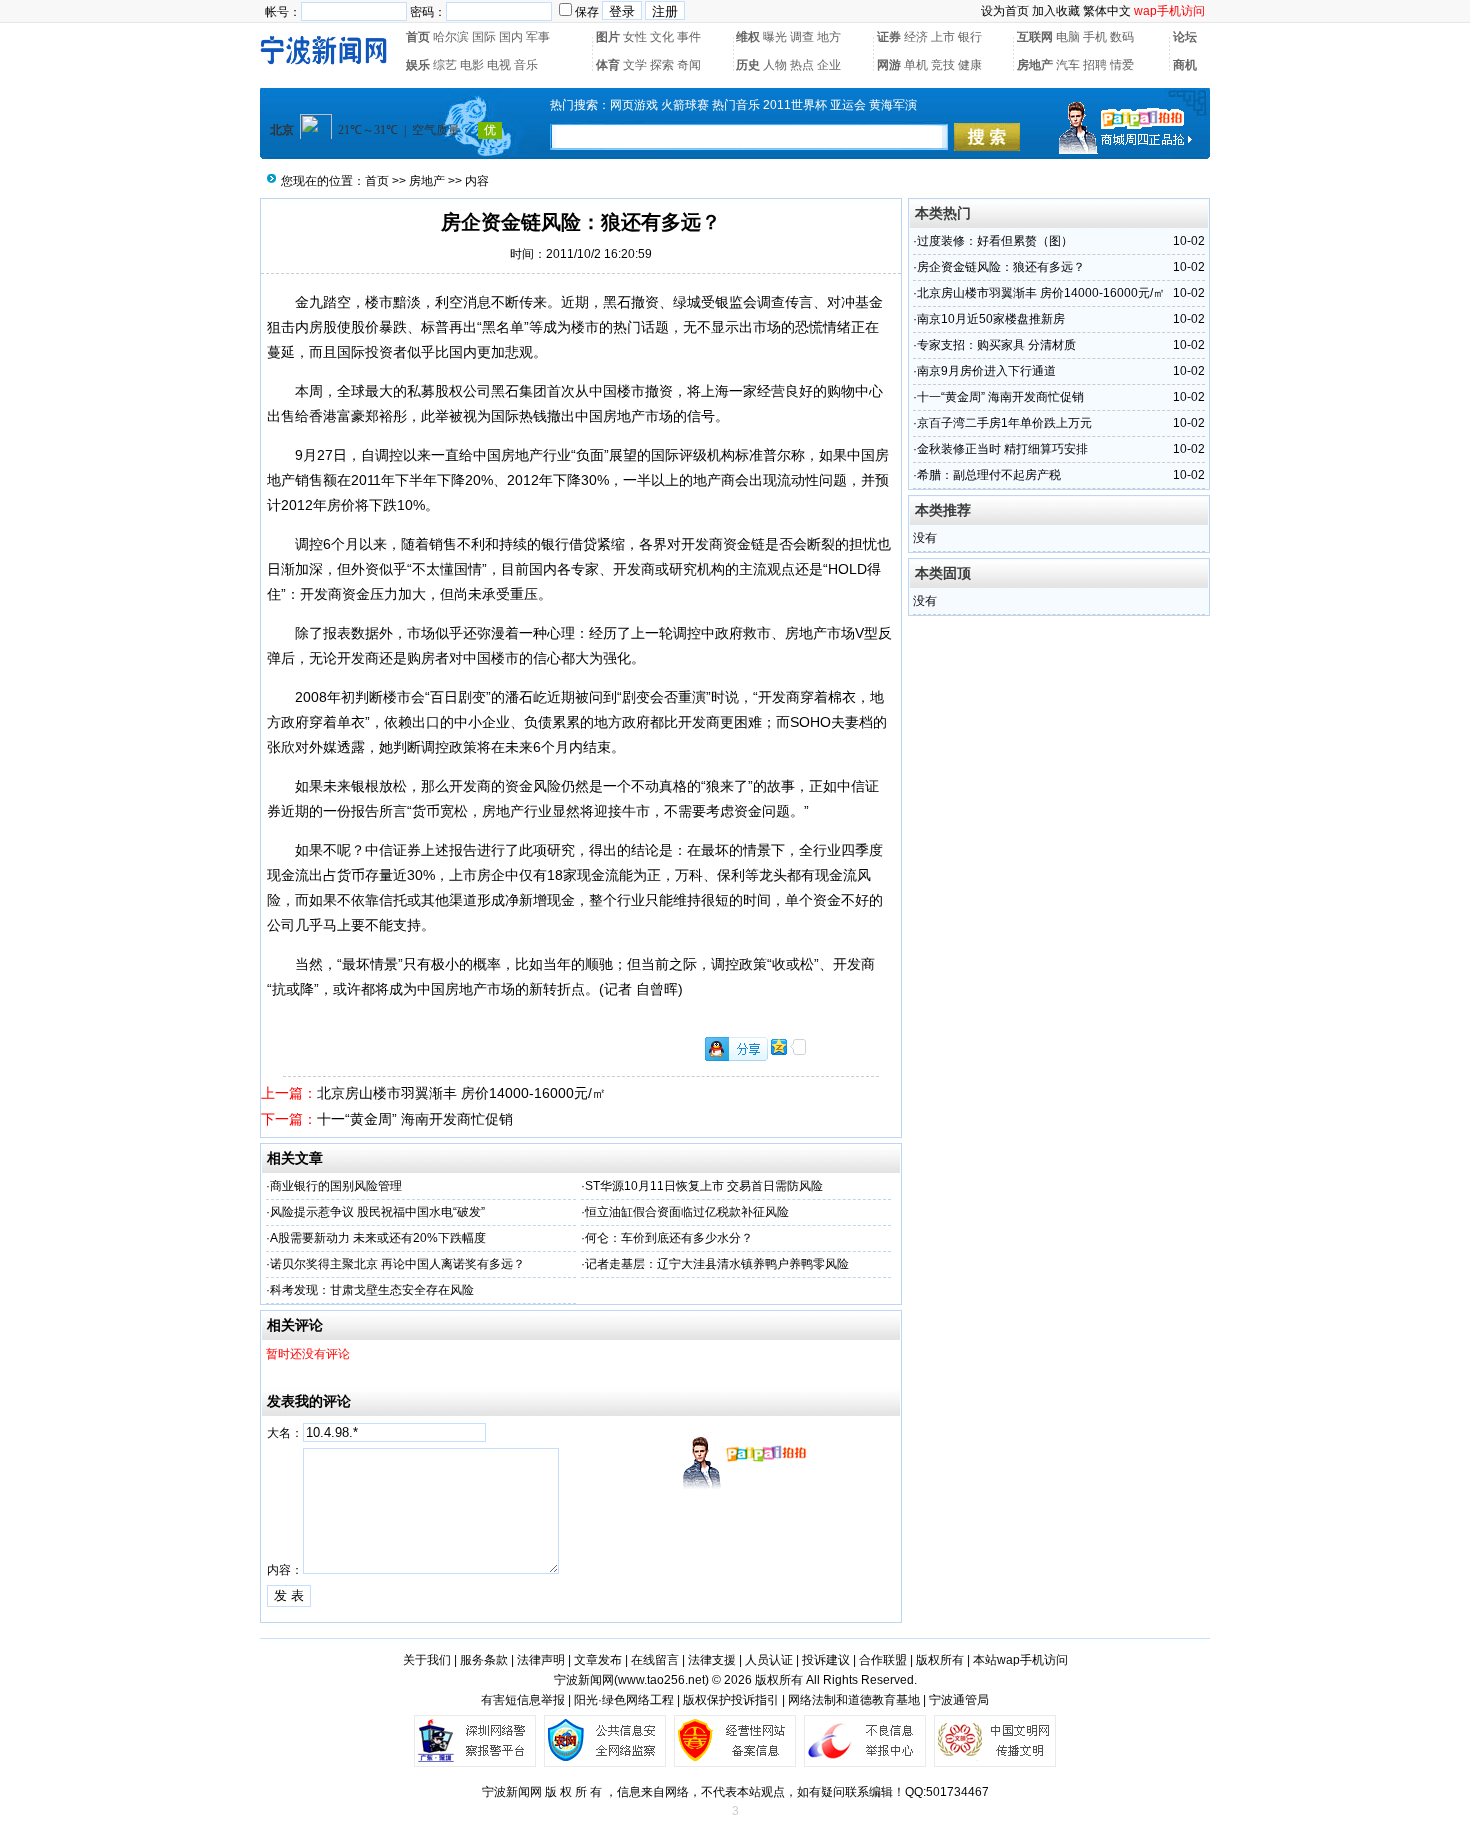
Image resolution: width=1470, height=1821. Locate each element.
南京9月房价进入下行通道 (986, 371)
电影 (472, 65)
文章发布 (598, 1660)
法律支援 (712, 1660)
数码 (1122, 37)
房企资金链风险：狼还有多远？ (1001, 267)
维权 (748, 37)
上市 (943, 37)
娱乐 (418, 65)
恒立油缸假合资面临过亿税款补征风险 (687, 1212)
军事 (538, 37)
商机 (1185, 65)
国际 (484, 37)
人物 (775, 65)
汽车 (1068, 65)
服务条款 (484, 1660)
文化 (662, 37)
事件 (689, 37)
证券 (889, 37)
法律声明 (541, 1660)
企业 (829, 65)
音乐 (526, 65)
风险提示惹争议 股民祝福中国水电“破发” (377, 1212)
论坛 (1185, 37)
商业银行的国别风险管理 (336, 1186)
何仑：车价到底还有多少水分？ (669, 1238)
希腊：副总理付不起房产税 (989, 475)
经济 (916, 37)
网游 (889, 65)
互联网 (1035, 37)
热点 (802, 65)
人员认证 (769, 1660)
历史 (748, 65)
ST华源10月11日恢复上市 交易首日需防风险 (704, 1186)
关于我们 (427, 1660)
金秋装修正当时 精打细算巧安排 (1002, 449)
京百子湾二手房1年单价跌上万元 (1004, 423)
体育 (608, 65)
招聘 (1095, 65)
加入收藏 (1056, 11)
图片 (608, 37)
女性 (635, 37)
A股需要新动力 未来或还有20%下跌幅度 (378, 1238)
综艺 (445, 65)
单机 (916, 65)
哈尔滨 (451, 37)
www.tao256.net (661, 1680)
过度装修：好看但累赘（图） (995, 241)
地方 (829, 37)
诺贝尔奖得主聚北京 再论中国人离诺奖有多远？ (397, 1264)
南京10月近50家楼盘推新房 (991, 319)
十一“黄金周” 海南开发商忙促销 (415, 1119)
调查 (802, 37)
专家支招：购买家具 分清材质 (996, 345)
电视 (499, 65)
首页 (418, 37)
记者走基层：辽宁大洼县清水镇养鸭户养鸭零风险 (717, 1264)
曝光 (775, 37)
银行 (970, 37)
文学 (635, 65)
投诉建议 (826, 1660)
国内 (511, 37)
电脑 (1068, 37)
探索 (662, 65)
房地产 (1035, 65)
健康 (970, 65)
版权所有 (940, 1660)
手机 (1095, 37)
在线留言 (655, 1660)
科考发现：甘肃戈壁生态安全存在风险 (372, 1290)
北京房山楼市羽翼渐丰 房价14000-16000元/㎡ (461, 1093)
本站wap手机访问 (1020, 1660)
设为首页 (1005, 11)
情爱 (1122, 65)
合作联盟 (883, 1660)
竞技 (943, 65)
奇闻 (689, 65)
